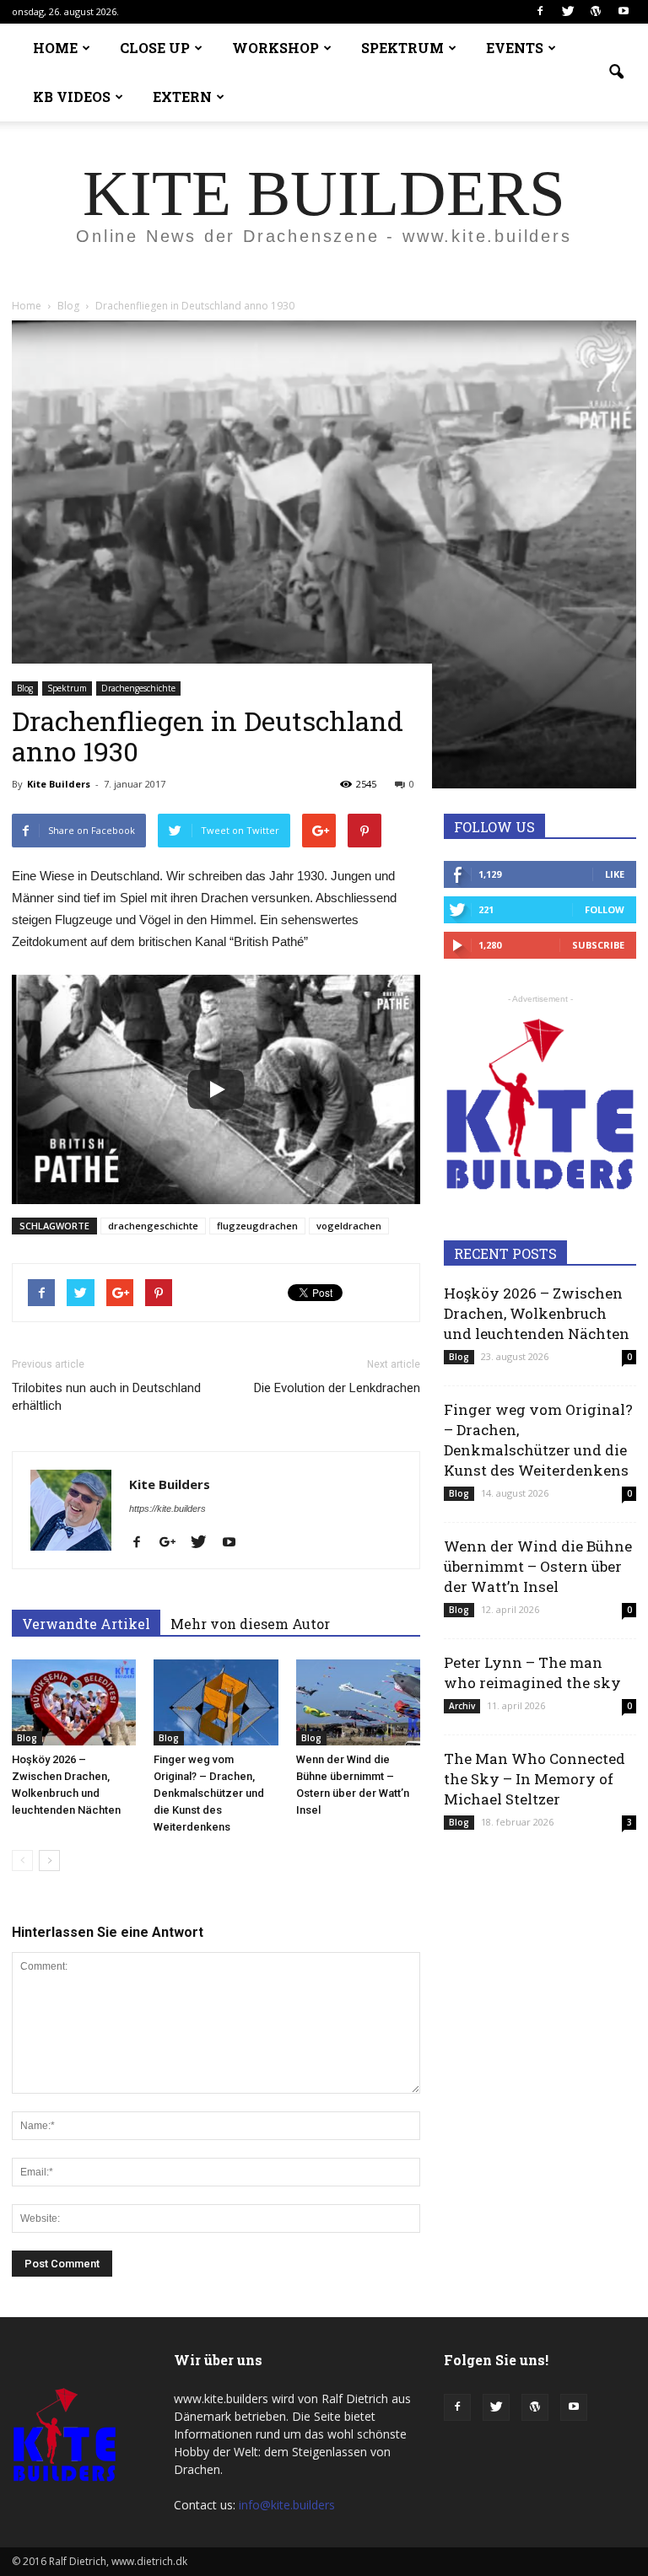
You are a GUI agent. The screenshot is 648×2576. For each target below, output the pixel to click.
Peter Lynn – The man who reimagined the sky (532, 1673)
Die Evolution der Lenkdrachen (337, 1388)
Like (615, 874)
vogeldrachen (349, 1226)
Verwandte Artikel (86, 1624)
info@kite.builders (287, 2505)
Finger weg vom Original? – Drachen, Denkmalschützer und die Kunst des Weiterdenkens (209, 1793)
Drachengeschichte (138, 688)
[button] (616, 73)
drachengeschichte (153, 1226)
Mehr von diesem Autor (250, 1624)
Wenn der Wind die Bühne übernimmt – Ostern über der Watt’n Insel (538, 1566)
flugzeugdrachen (257, 1226)
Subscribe (598, 945)
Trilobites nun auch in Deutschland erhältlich (106, 1397)
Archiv (462, 1706)
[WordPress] (596, 12)
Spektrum (67, 688)
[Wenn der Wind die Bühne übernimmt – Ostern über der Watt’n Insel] (358, 1702)
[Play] (216, 1089)
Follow (605, 909)
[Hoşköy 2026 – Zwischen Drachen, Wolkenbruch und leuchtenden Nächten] (74, 1702)
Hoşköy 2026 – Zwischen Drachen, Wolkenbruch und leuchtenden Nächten (537, 1313)
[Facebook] (540, 12)
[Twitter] (568, 12)
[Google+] (174, 1543)
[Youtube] (624, 12)
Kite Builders (59, 784)
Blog (25, 688)
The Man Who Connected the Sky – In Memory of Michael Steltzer (535, 1779)
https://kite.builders (167, 1508)
